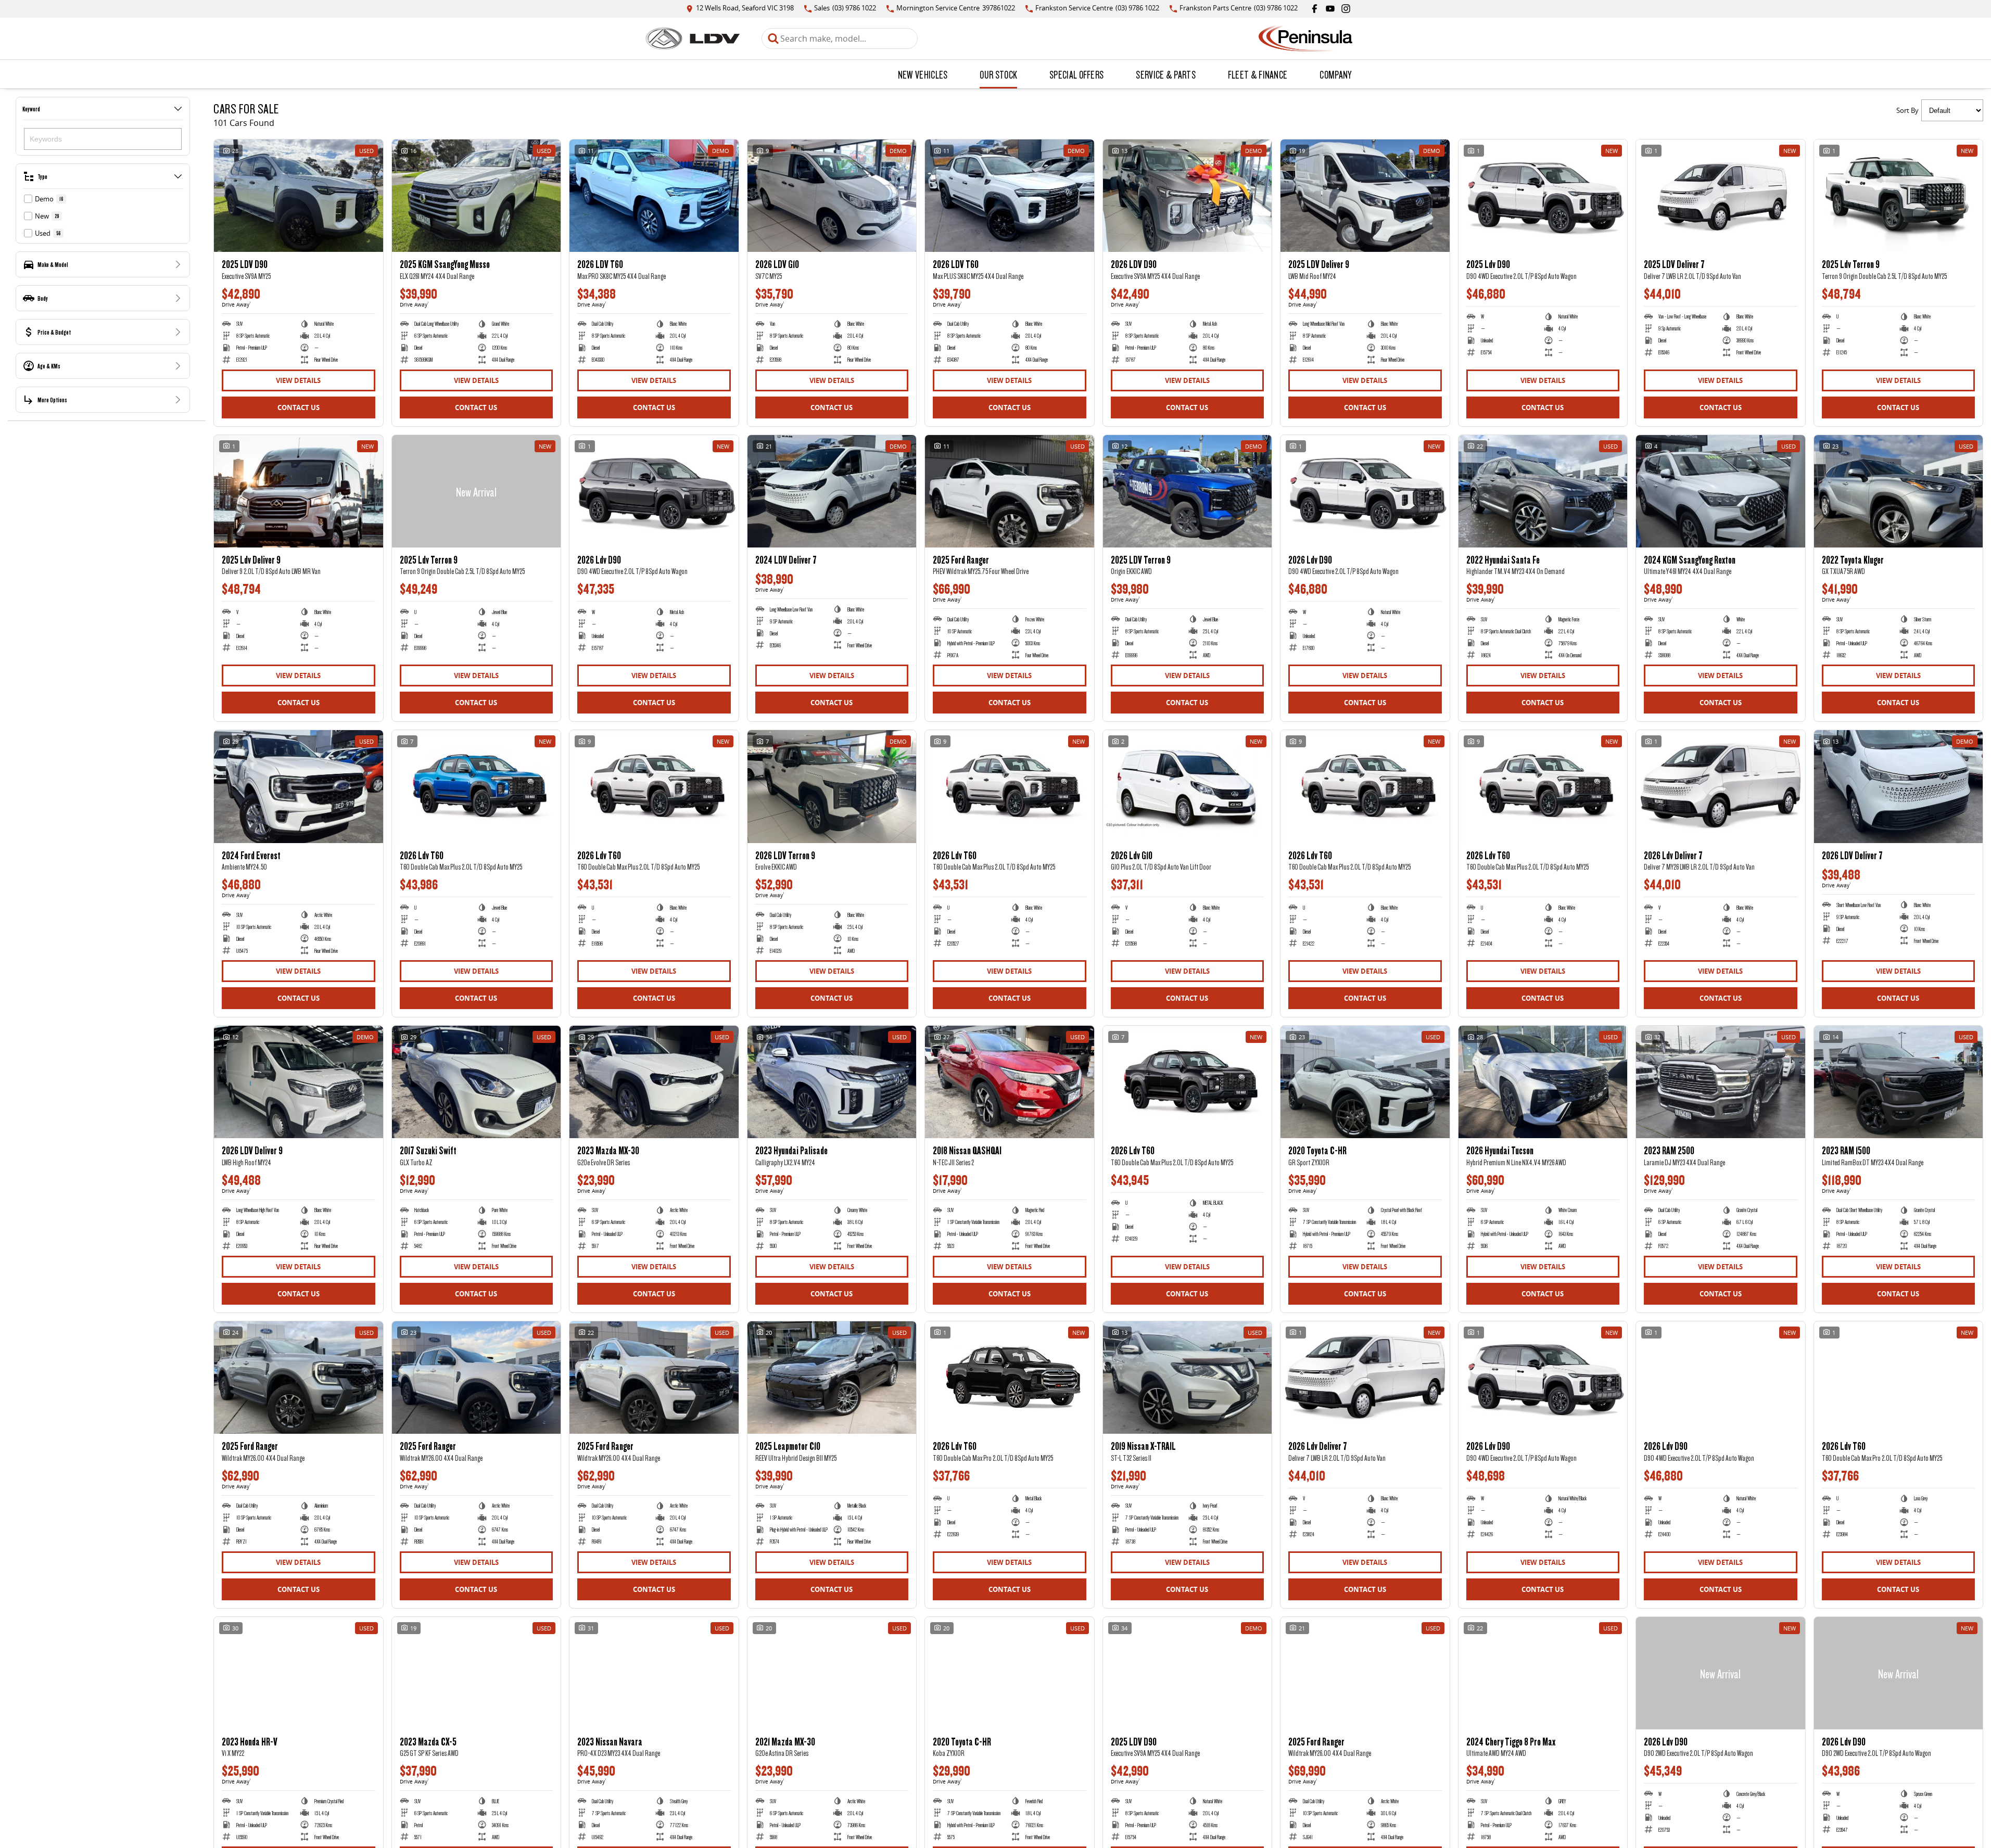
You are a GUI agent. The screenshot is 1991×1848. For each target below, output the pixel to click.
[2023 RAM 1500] (1899, 1082)
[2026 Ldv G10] (1188, 786)
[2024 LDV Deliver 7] (832, 491)
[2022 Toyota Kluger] (1899, 491)
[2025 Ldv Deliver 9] (299, 491)
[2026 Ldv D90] (654, 491)
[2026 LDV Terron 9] (832, 786)
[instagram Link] (1346, 9)
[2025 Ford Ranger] (1010, 491)
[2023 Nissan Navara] (654, 1673)
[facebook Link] (1315, 9)
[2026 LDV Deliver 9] (299, 1082)
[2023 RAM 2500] (1721, 1082)
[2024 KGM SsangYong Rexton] (1721, 491)
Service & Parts (1166, 74)
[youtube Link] (1330, 9)
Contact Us (299, 407)
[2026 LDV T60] (654, 196)
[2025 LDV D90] (299, 196)
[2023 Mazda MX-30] (654, 1082)
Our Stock (998, 74)
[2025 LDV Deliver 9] (1365, 196)
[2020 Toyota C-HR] (1365, 1082)
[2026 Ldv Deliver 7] (1721, 786)
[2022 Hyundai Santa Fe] (1543, 491)
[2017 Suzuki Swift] (477, 1082)
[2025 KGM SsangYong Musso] (477, 196)
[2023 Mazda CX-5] (477, 1673)
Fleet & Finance (1258, 74)
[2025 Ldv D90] (1543, 196)
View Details (298, 380)
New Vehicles (923, 74)
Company (1335, 74)
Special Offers (1076, 74)
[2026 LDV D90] (1188, 196)
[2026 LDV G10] (832, 196)
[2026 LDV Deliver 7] (1899, 786)
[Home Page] (693, 39)
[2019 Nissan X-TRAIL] (1188, 1378)
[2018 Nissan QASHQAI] (1010, 1082)
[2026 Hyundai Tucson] (1543, 1082)
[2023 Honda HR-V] (299, 1673)
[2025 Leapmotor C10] (832, 1378)
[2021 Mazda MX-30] (832, 1673)
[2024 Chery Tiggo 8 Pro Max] (1543, 1673)
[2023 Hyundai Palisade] (832, 1082)
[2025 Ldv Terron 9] (1899, 196)
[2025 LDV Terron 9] (1188, 491)
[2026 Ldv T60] (477, 786)
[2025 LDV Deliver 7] (1721, 196)
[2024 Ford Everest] (299, 786)
